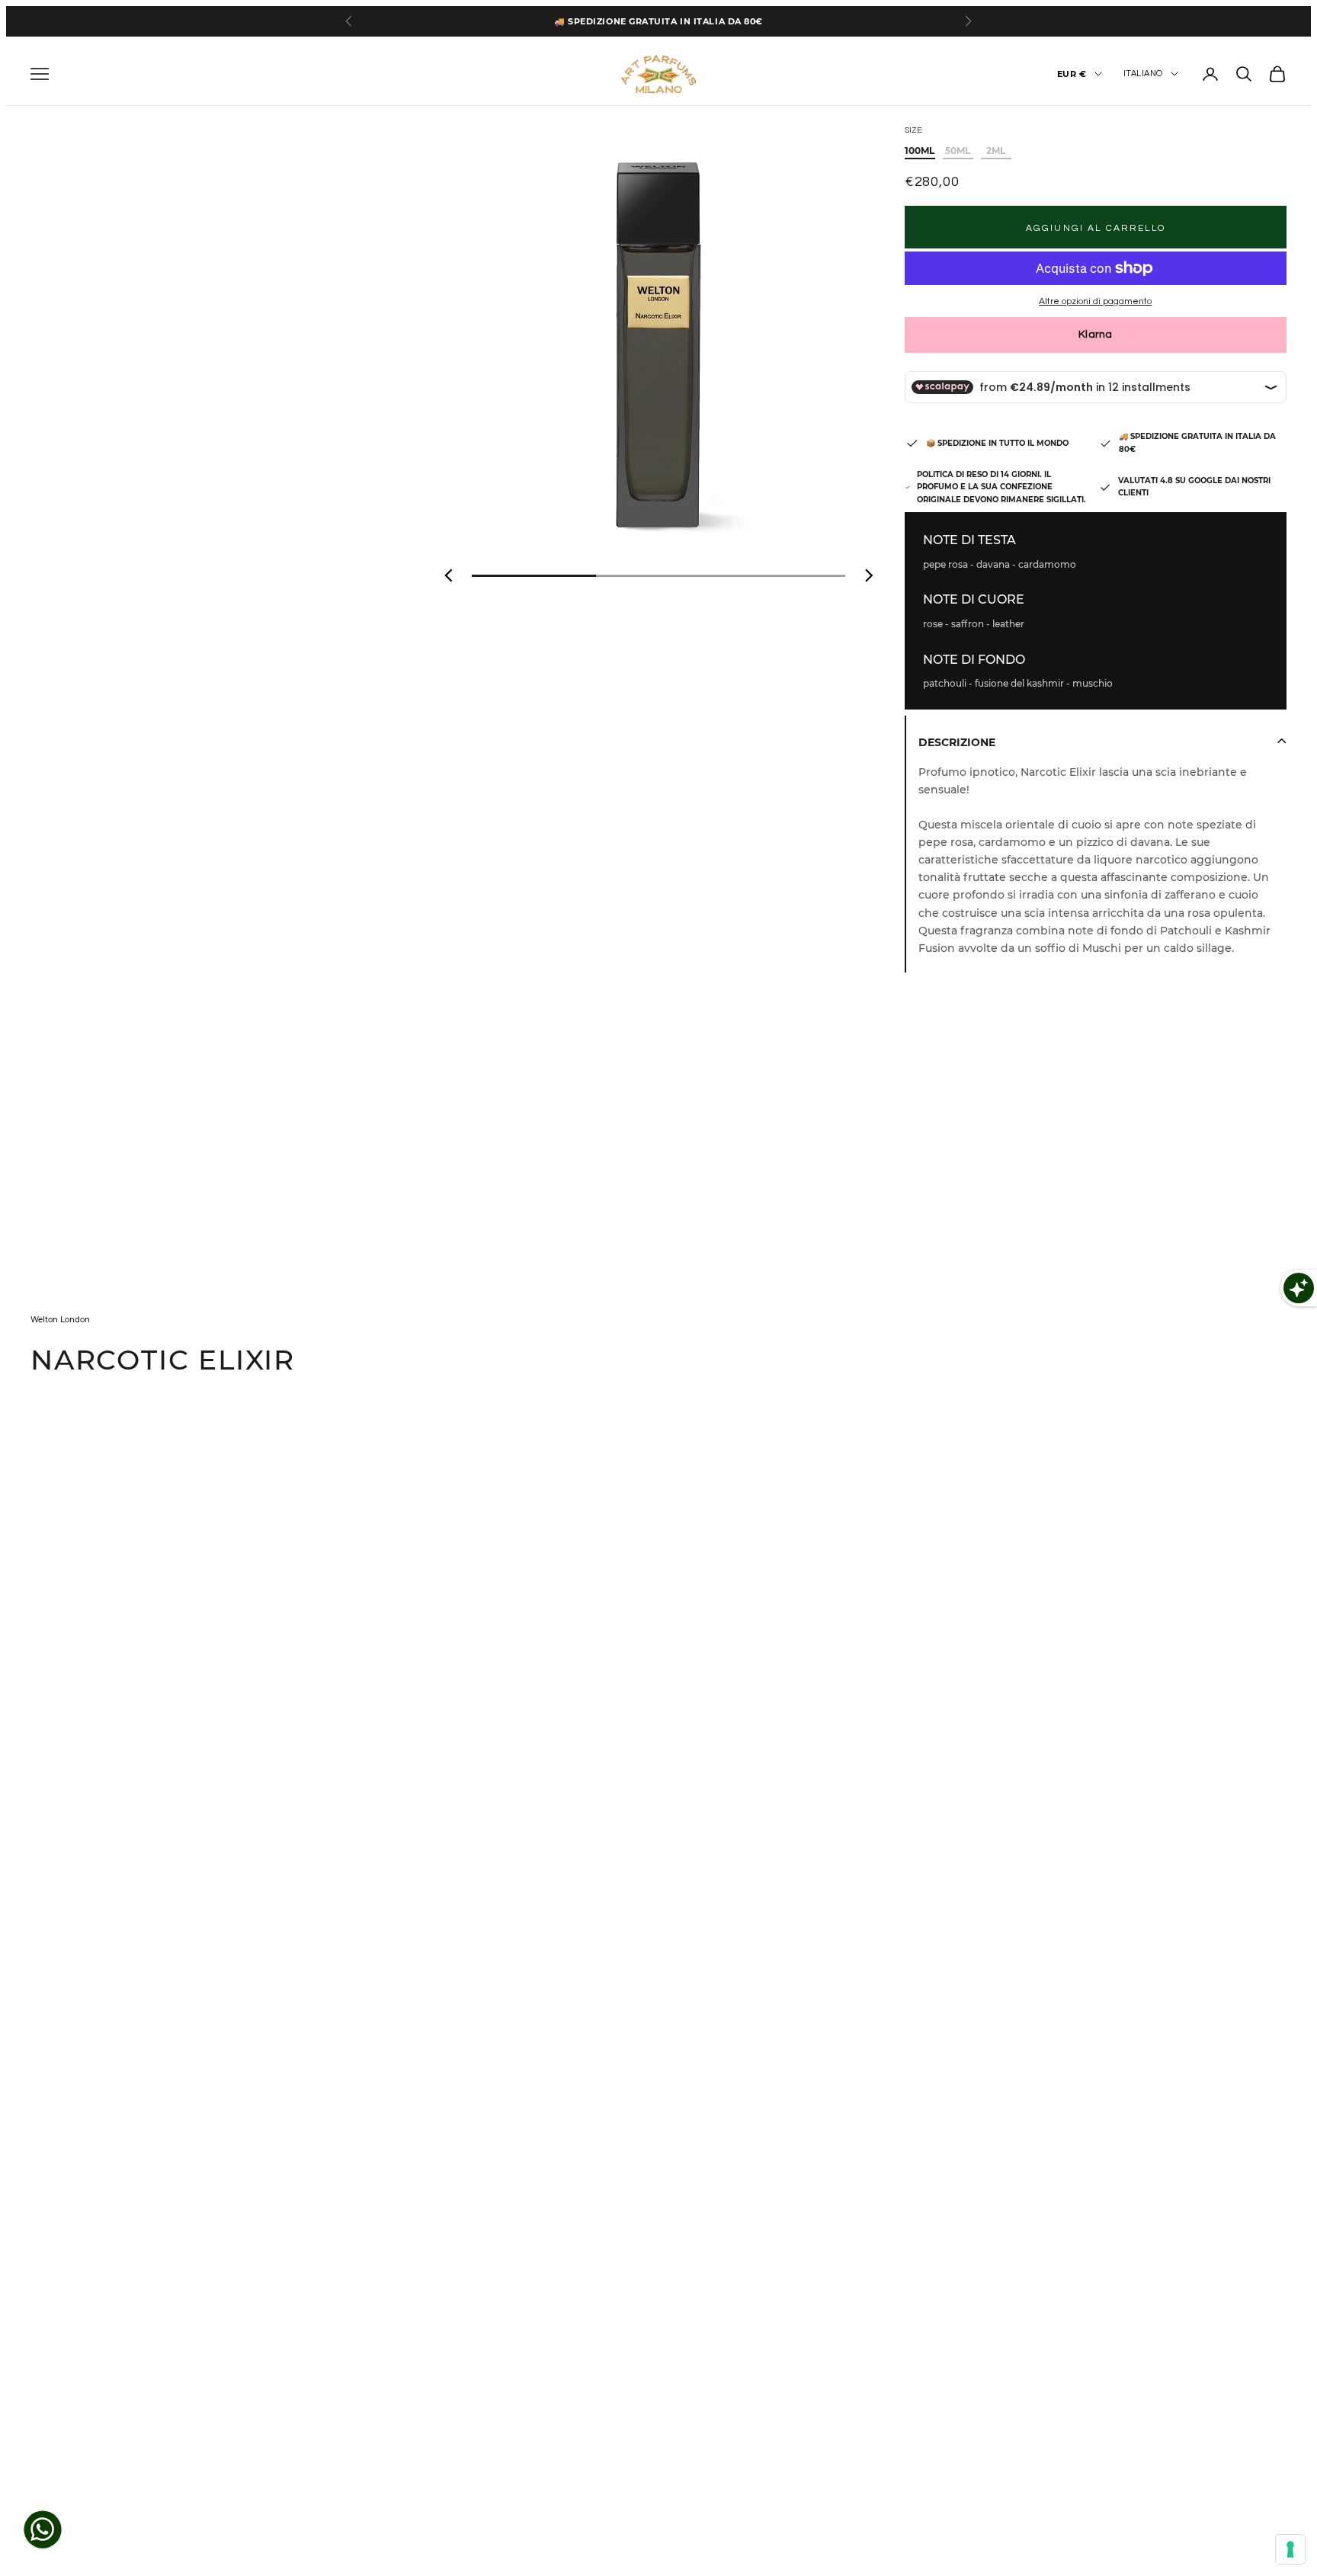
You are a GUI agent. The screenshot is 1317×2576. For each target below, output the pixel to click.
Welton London (60, 1320)
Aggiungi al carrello (1096, 228)
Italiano (1143, 74)
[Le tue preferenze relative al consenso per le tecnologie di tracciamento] (1290, 2549)
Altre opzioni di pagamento (1095, 301)
